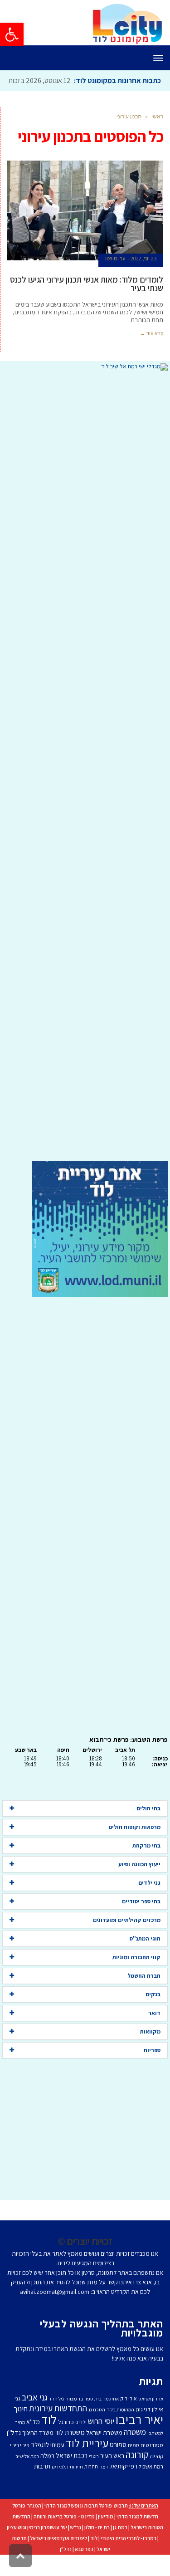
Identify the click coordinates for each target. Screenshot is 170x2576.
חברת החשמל (144, 1996)
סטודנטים (152, 2466)
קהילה (156, 2476)
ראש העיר (112, 2476)
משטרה (135, 2452)
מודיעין (106, 2537)
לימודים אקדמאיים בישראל (58, 2559)
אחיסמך (111, 2419)
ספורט (118, 2465)
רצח (104, 2487)
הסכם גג (97, 2430)
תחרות (91, 2487)
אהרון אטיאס (151, 2419)
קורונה (137, 2475)
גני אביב (35, 2418)
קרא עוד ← (152, 354)
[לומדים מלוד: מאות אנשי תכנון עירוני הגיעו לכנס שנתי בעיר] (85, 231)
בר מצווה (74, 2419)
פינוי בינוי (20, 2466)
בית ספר (93, 2419)
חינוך (21, 2429)
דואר (154, 2033)
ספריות (152, 2070)
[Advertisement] (85, 786)
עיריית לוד (87, 2463)
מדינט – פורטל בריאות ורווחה (64, 2537)
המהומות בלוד (120, 2430)
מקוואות (150, 2052)
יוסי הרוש (101, 2441)
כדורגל (66, 2442)
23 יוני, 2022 (143, 279)
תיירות (76, 2487)
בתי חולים (148, 1829)
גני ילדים (149, 1903)
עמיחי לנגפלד (48, 2465)
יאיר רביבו (139, 2439)
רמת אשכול (151, 2487)
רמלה (47, 2476)
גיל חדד (56, 2419)
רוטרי (94, 2477)
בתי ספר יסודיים (141, 1922)
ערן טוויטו (115, 279)
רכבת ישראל (72, 2476)
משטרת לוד (70, 2453)
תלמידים (60, 2487)
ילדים (81, 2442)
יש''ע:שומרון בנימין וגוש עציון (37, 2548)
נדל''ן (14, 2453)
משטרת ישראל (104, 2453)
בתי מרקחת (146, 1866)
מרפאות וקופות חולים (134, 1847)
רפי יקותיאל (123, 2486)
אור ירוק (129, 2419)
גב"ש (76, 2548)
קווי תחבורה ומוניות (136, 1977)
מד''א (33, 2442)
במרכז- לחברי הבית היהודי (129, 2559)
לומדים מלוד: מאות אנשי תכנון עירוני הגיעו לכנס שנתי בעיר (87, 304)
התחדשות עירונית (58, 2429)
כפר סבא (84, 2569)
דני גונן (143, 2430)
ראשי (157, 137)
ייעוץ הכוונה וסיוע (139, 1884)
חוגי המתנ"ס (145, 1959)
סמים (134, 2466)
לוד (49, 2440)
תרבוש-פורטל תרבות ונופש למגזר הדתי (86, 2526)
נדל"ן (66, 2569)
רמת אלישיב (27, 2477)
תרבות (42, 2486)
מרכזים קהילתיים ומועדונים (127, 1940)
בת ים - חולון (97, 2548)
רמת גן (120, 2548)
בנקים (153, 2015)
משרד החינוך (38, 2453)
